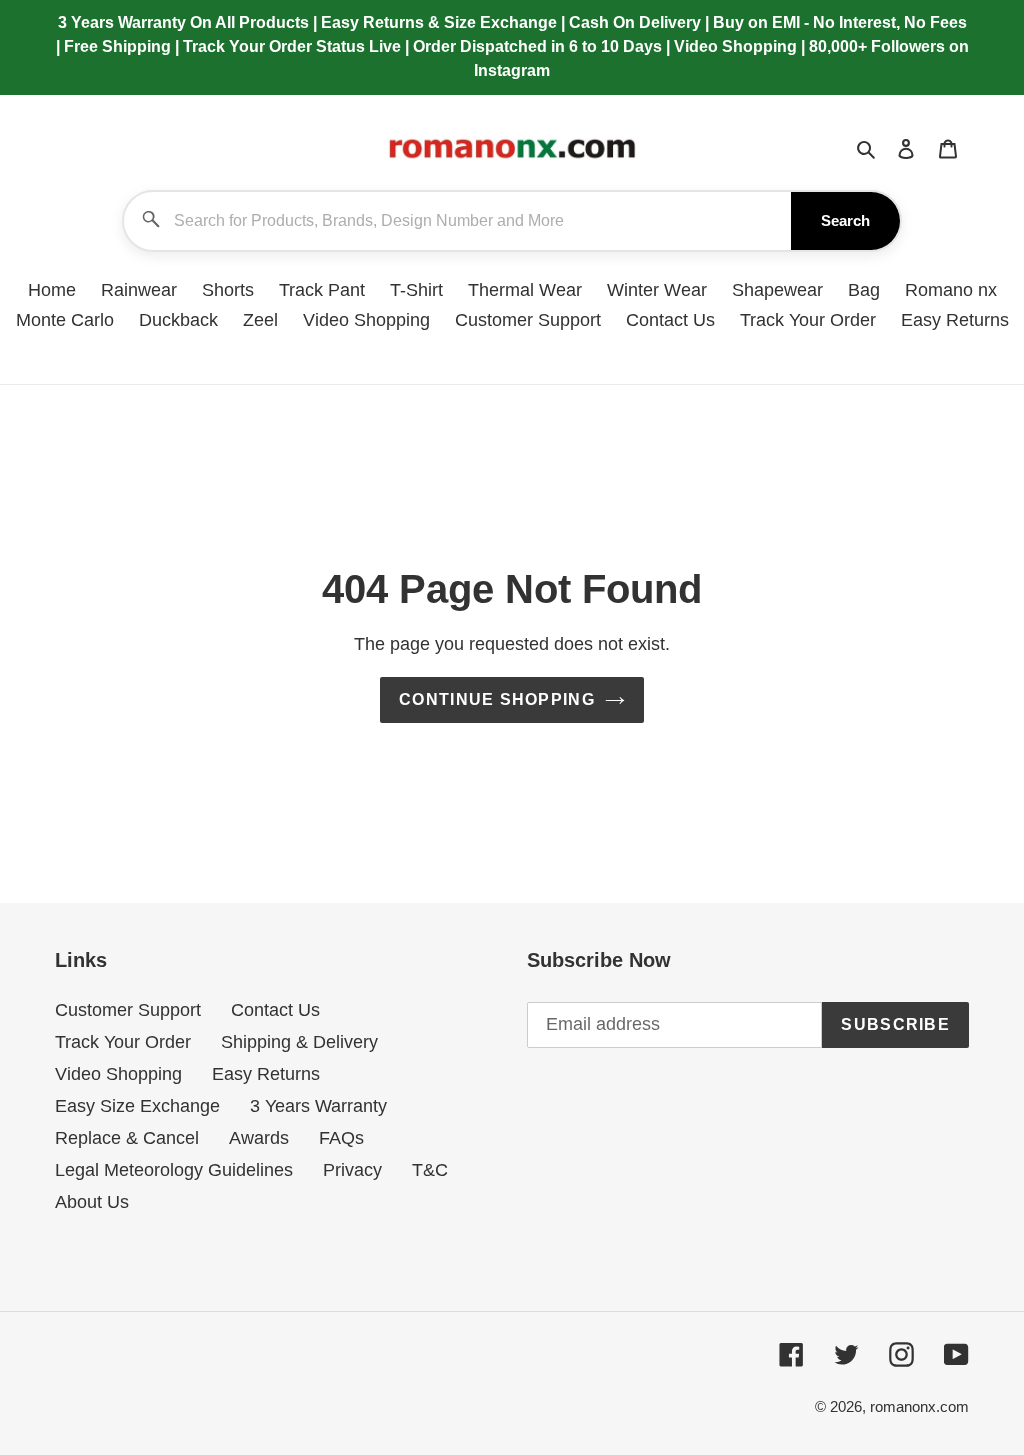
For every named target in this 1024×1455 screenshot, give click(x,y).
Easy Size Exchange (137, 1106)
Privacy (352, 1170)
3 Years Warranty (318, 1106)
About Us (92, 1202)
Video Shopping (118, 1074)
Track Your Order (123, 1042)
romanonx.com (919, 1406)
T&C (430, 1170)
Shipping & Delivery (299, 1042)
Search (845, 220)
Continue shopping (497, 699)
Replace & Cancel (127, 1138)
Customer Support (128, 1010)
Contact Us (275, 1010)
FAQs (341, 1138)
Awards (259, 1138)
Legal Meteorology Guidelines (174, 1170)
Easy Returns (266, 1074)
